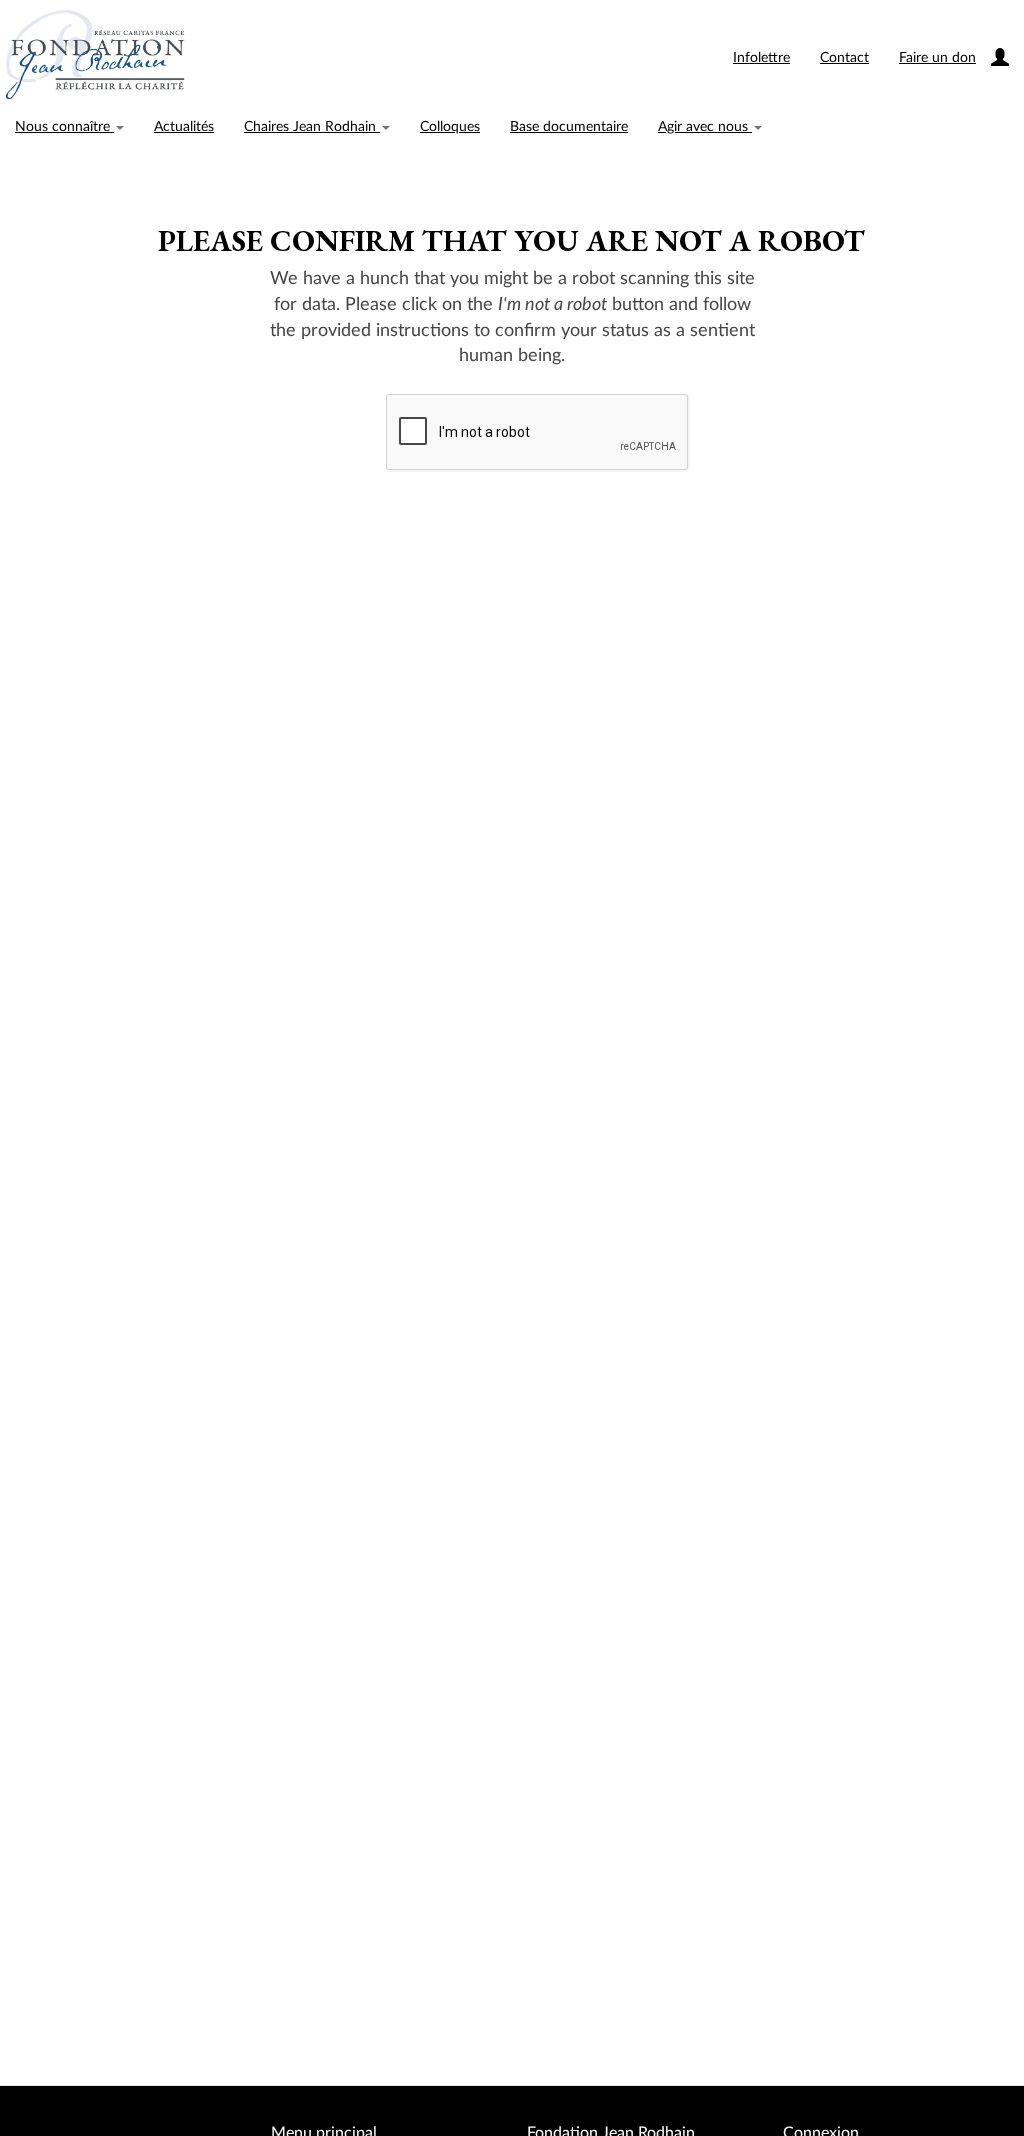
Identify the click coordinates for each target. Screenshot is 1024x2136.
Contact (844, 58)
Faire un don (937, 58)
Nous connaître (64, 127)
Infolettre (761, 58)
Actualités (184, 127)
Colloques (450, 127)
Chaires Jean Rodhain (312, 127)
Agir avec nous (705, 127)
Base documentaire (569, 127)
